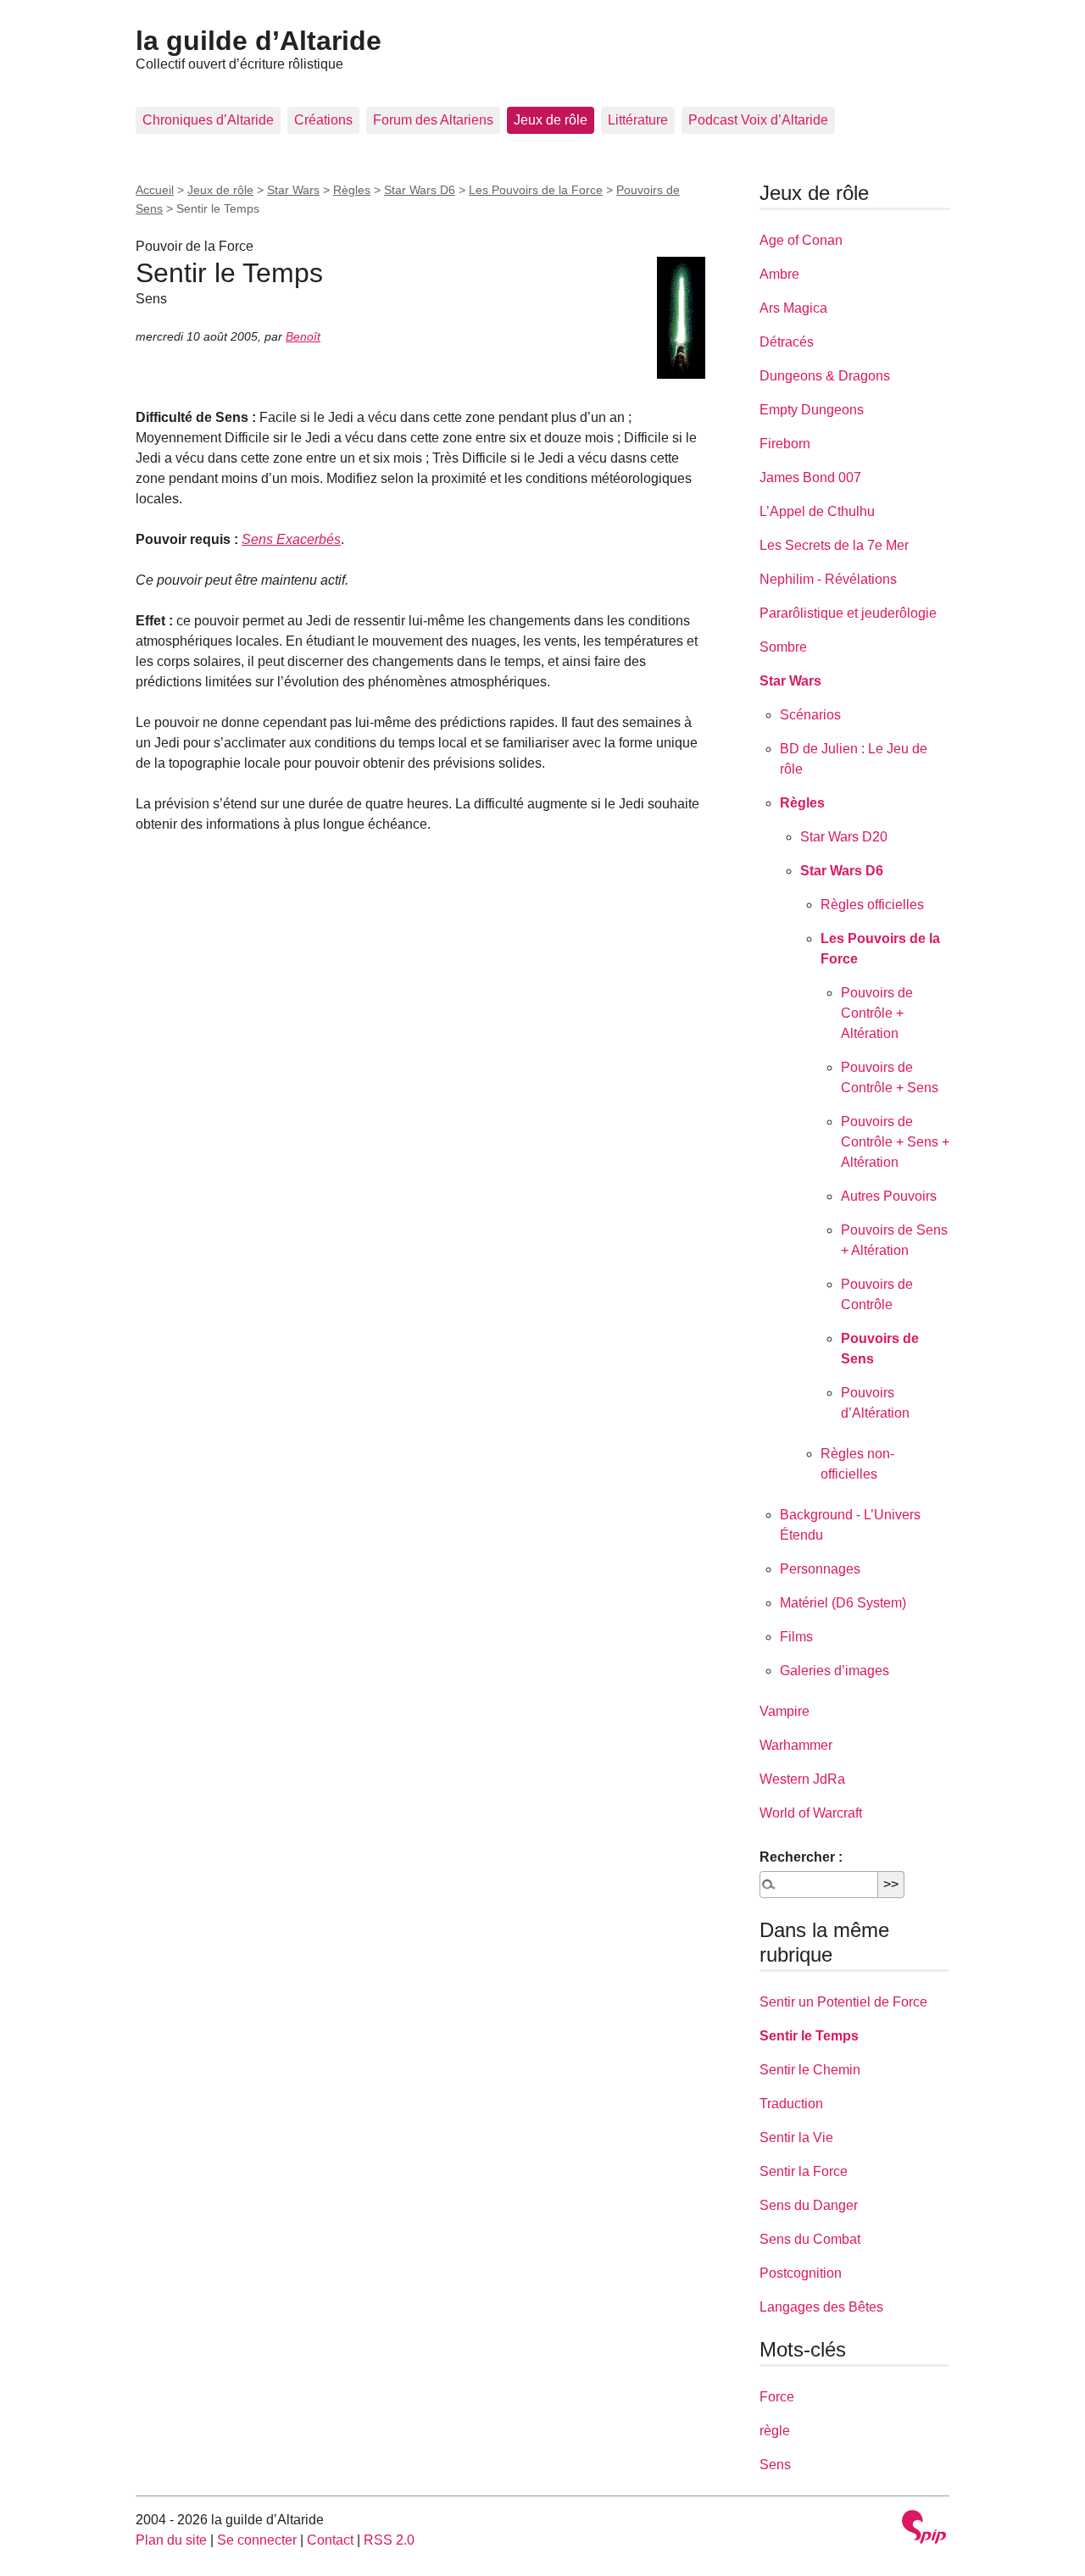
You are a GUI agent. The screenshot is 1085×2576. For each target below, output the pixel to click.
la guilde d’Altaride (259, 41)
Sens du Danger (809, 2205)
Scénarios (810, 715)
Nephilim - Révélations (828, 579)
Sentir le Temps (809, 2036)
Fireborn (785, 444)
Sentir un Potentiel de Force (843, 2002)
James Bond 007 (810, 477)
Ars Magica (793, 308)
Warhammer (796, 1745)
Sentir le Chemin (810, 2070)
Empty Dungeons (812, 410)
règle (775, 2431)
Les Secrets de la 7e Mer (834, 545)
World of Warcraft (811, 1813)
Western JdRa (802, 1779)
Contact (330, 2540)
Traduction (791, 2104)
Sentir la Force (804, 2171)
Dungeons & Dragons (825, 376)
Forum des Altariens (433, 120)
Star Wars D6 (420, 190)
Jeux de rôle (551, 120)
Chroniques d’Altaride (208, 120)
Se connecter (257, 2540)
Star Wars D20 (844, 837)
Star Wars (293, 190)
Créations (323, 120)
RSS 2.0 (389, 2540)
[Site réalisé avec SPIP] (924, 2529)
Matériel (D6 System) (843, 1603)
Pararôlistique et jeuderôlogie (848, 613)
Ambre (779, 274)
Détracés (787, 342)
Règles (352, 190)
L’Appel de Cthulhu (817, 511)
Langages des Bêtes (821, 2307)
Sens (775, 2465)
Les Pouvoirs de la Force (536, 190)
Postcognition (801, 2273)
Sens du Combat (810, 2239)
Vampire (785, 1711)
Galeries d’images (835, 1671)
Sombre (783, 647)
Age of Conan (801, 240)
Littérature (638, 120)
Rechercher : (801, 1857)
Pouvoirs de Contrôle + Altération (877, 1013)
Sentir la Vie (796, 2137)
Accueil (155, 190)
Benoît (303, 336)
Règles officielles (872, 905)
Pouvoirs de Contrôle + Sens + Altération (895, 1142)
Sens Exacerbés (291, 539)
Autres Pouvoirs (889, 1196)
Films (796, 1637)
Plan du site (171, 2540)
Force (777, 2397)
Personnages (820, 1569)
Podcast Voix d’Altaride (758, 120)
